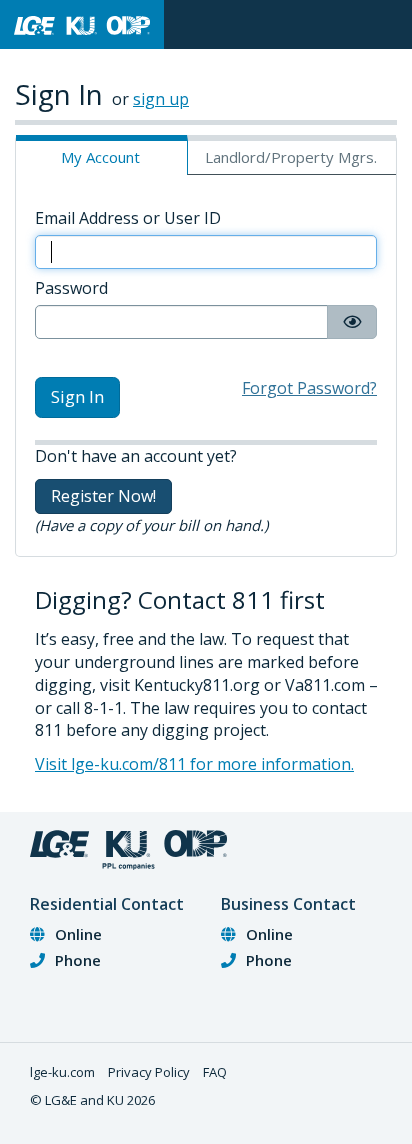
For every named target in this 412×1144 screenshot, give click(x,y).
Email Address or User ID (128, 218)
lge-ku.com (62, 1072)
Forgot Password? (309, 388)
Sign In (77, 396)
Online (78, 934)
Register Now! (103, 496)
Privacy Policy (149, 1072)
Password (71, 288)
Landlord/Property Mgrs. (291, 157)
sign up (161, 99)
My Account (100, 157)
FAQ (215, 1072)
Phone (78, 960)
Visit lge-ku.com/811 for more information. (194, 764)
